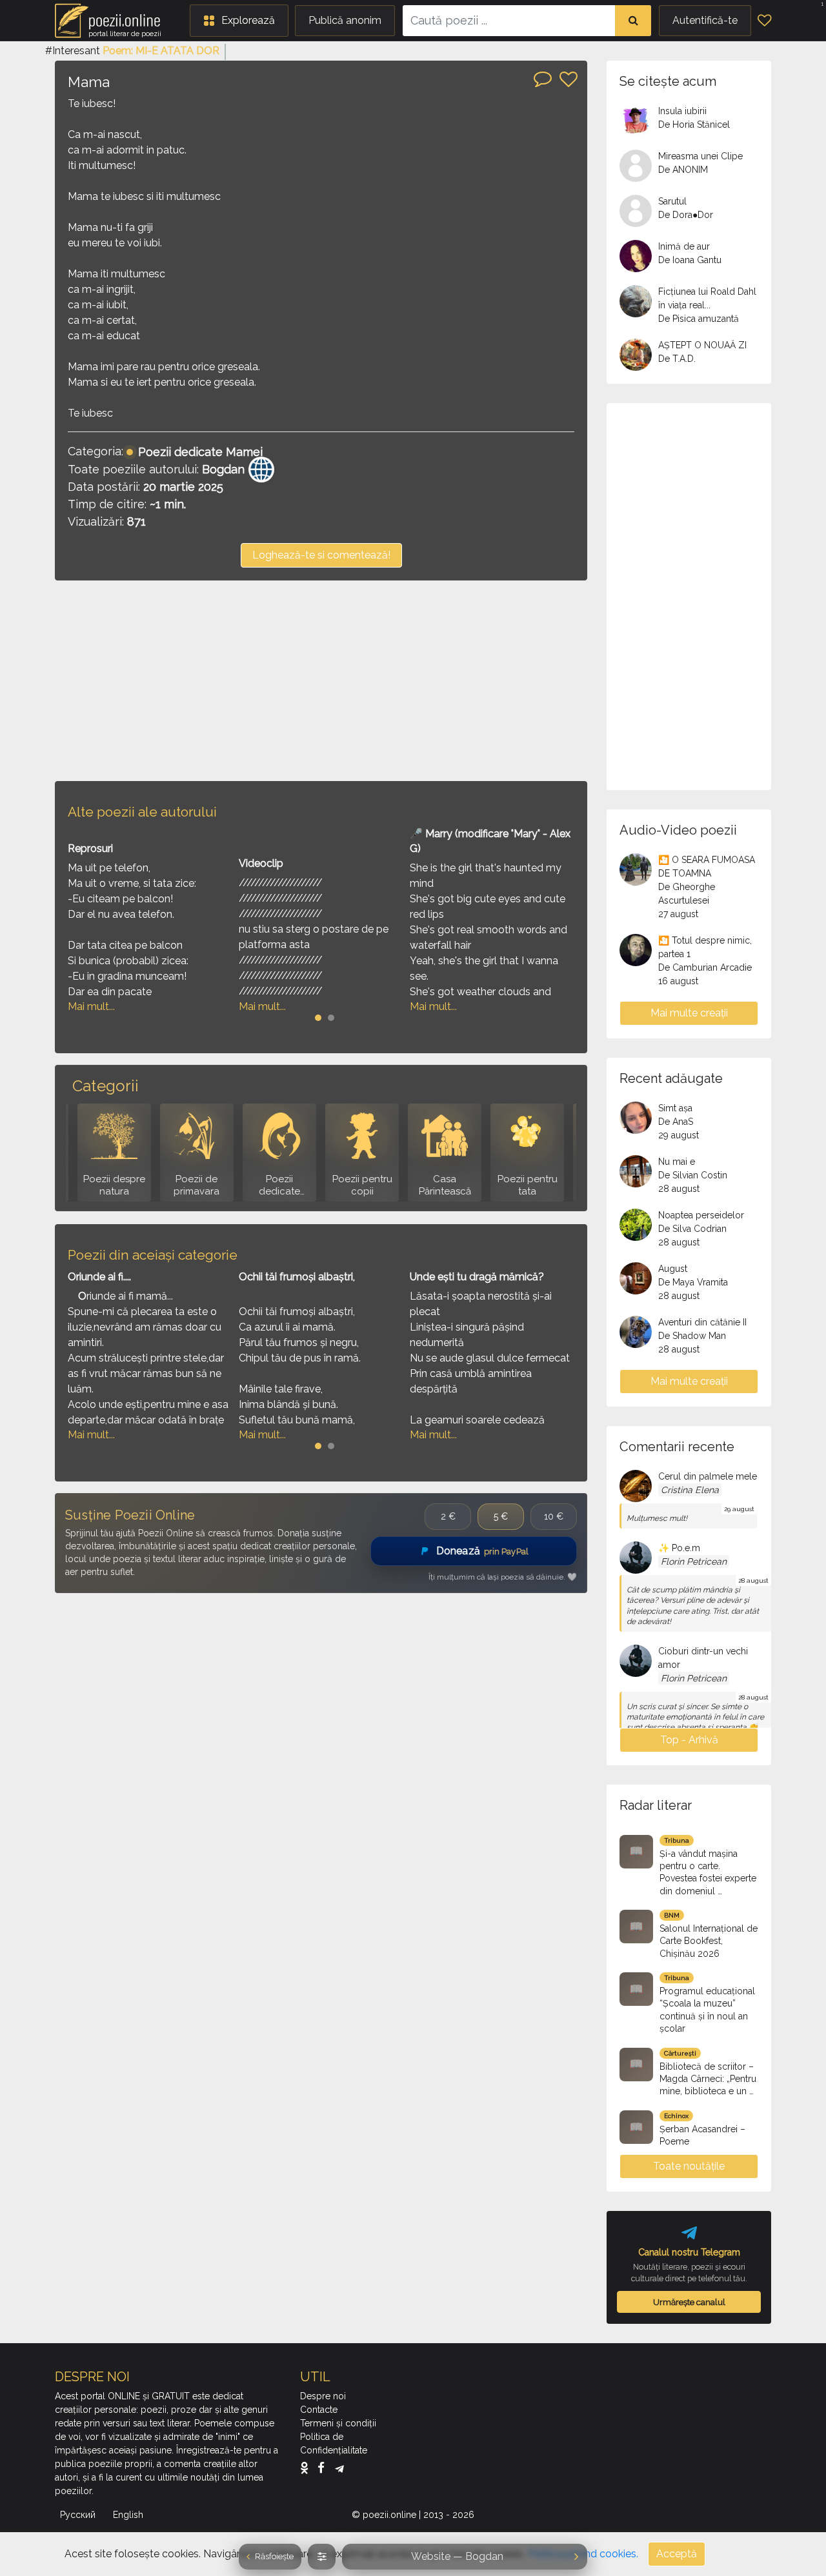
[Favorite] (764, 21)
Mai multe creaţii (689, 1013)
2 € (448, 1516)
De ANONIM (683, 170)
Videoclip (261, 863)
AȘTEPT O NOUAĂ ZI (702, 345)
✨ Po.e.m (679, 1548)
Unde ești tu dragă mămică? (477, 1277)
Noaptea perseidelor (701, 1215)
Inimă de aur (684, 246)
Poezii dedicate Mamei (200, 452)
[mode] (322, 2557)
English (129, 2515)
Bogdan (223, 469)
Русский (79, 2515)
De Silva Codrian (692, 1229)
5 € (501, 1516)
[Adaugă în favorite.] (569, 79)
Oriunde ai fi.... (99, 1277)
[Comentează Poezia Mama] (543, 78)
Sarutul (672, 201)
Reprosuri (90, 848)
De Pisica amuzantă (699, 319)
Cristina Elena (690, 1490)
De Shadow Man (692, 1336)
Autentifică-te (705, 20)
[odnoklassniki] (307, 2468)
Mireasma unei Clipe (700, 156)
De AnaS (676, 1122)
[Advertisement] (321, 680)
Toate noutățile (689, 2166)
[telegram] (339, 2468)
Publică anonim (345, 20)
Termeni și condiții (338, 2423)
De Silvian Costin (693, 1175)
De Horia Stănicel (694, 124)
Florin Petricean (694, 1561)
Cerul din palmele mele (708, 1476)
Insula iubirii (682, 111)
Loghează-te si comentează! (321, 555)
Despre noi (323, 2396)
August (673, 1269)
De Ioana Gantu (690, 260)
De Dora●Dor (686, 215)
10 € (554, 1516)
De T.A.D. (677, 359)
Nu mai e (677, 1162)
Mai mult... (91, 1006)
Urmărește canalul (689, 2302)
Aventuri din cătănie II (702, 1322)
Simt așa (675, 1108)
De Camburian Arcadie (705, 967)
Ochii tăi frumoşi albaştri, (297, 1277)
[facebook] (324, 2468)
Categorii (105, 1086)
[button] (239, 21)
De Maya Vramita (693, 1282)
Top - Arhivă (689, 1740)
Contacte (319, 2410)
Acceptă (677, 2554)
